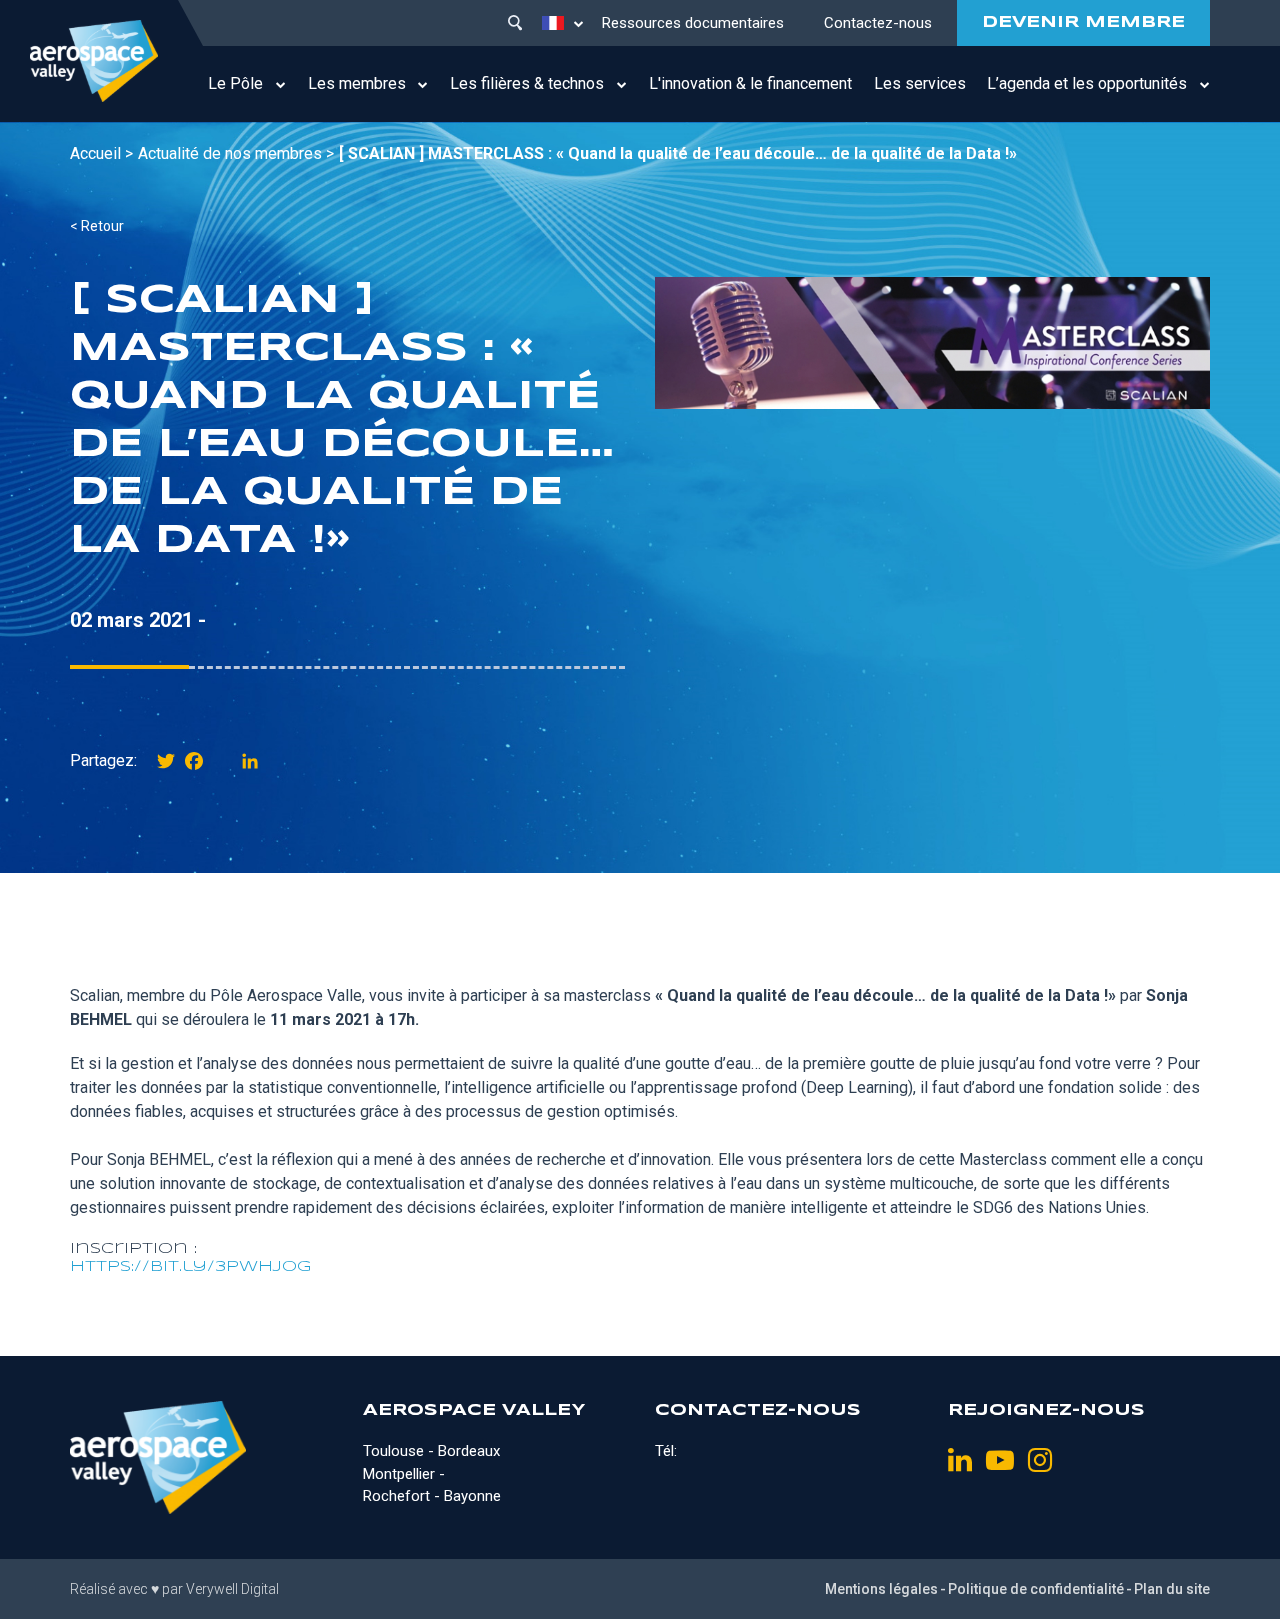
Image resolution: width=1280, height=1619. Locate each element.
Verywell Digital (232, 1589)
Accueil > (101, 153)
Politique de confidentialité (1036, 1589)
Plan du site (1172, 1589)
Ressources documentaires (693, 23)
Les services (920, 83)
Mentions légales (881, 1589)
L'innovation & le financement (750, 83)
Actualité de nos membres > (236, 153)
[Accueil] (94, 61)
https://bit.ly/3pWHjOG (190, 1267)
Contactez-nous (878, 23)
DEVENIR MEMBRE (1083, 22)
